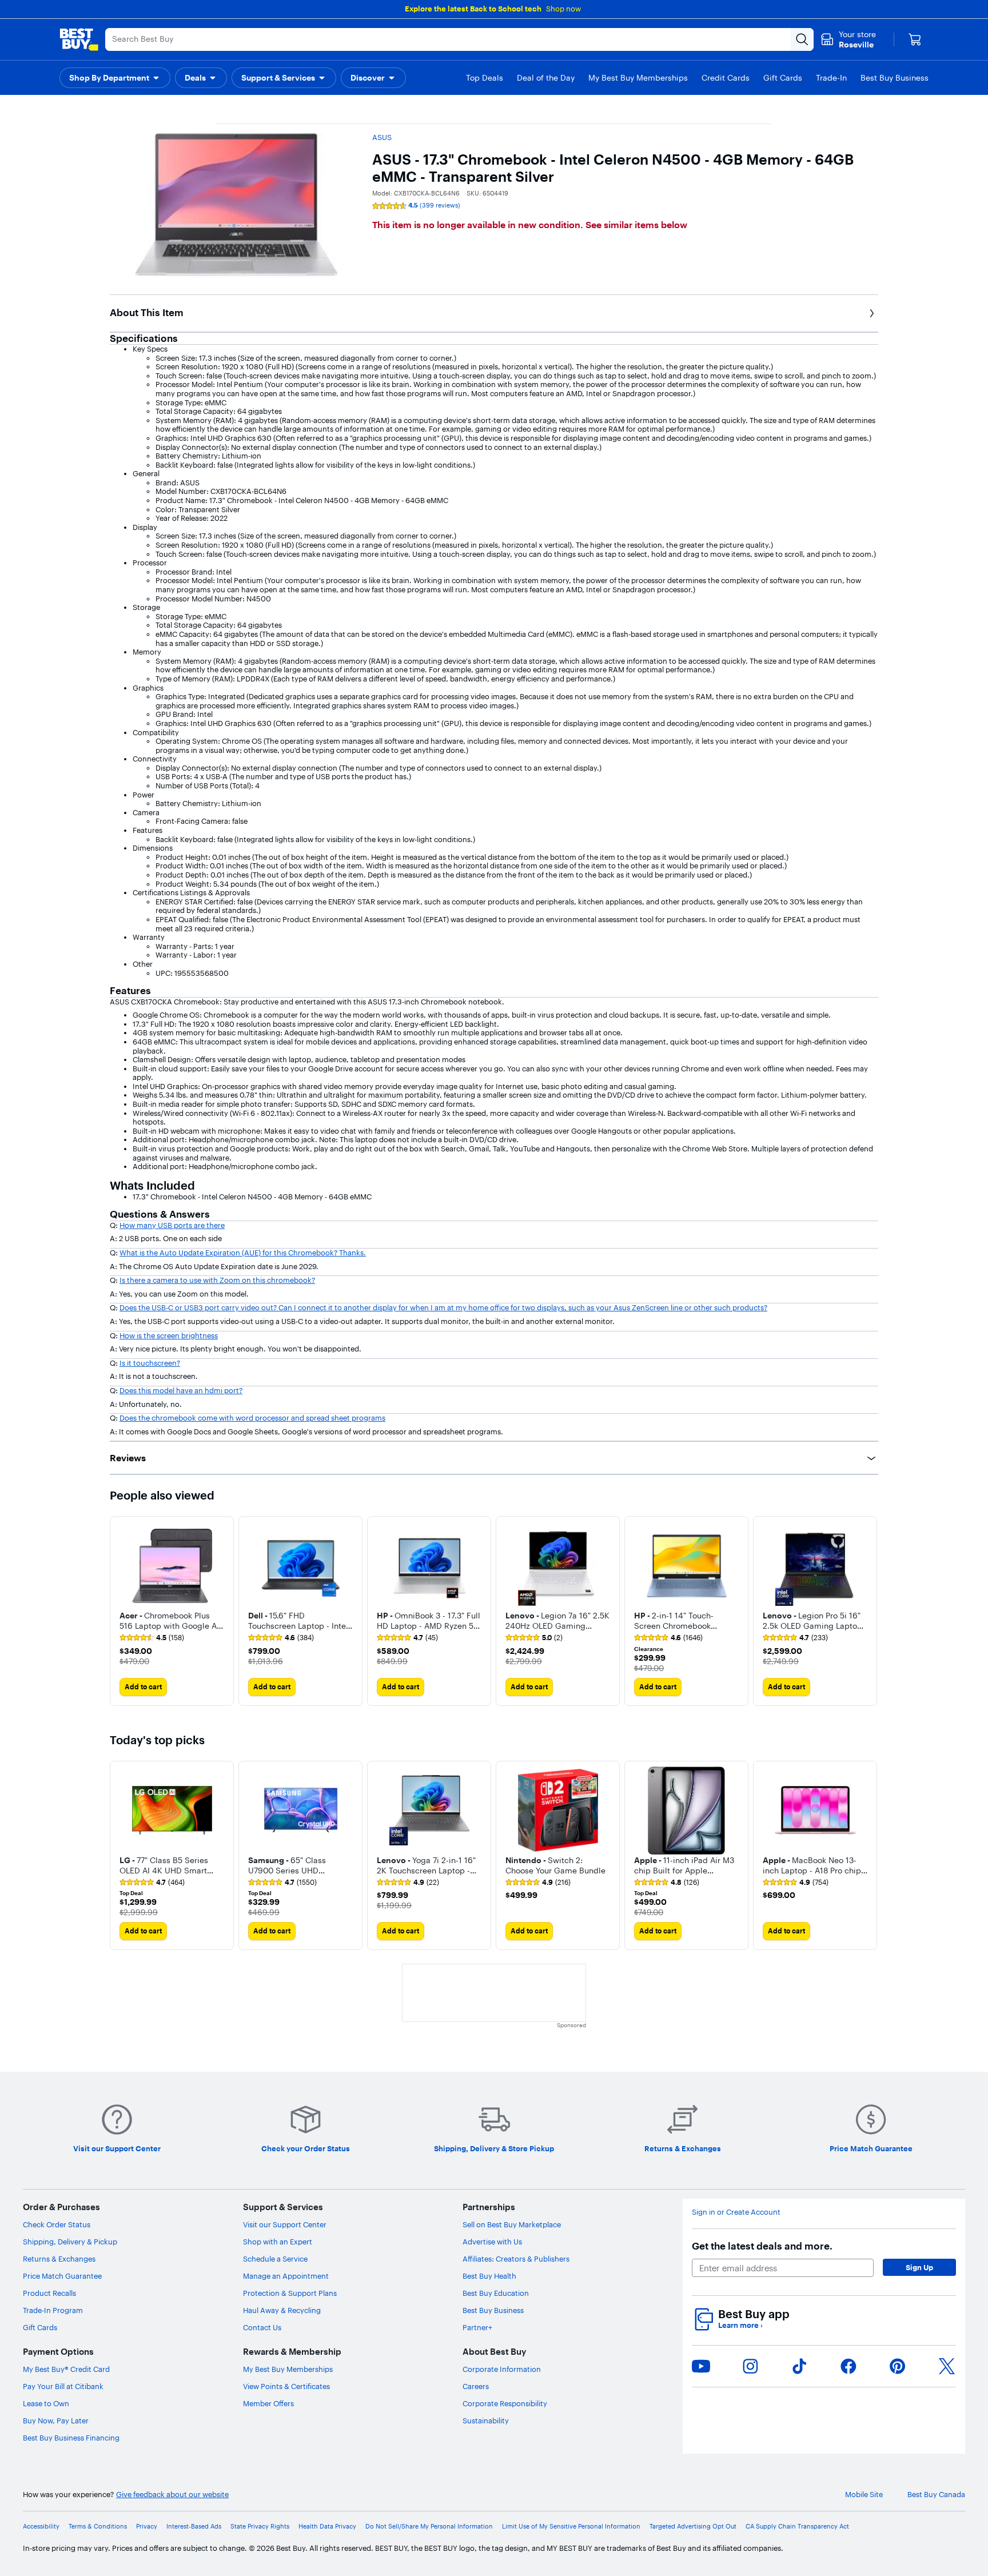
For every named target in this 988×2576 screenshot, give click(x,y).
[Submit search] (802, 39)
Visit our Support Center (285, 2224)
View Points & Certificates (286, 2386)
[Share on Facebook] (848, 2366)
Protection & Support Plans (290, 2293)
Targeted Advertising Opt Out (693, 2527)
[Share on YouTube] (701, 2366)
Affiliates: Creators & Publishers (516, 2259)
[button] (115, 78)
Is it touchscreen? (150, 1363)
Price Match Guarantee (62, 2276)
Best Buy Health (489, 2276)
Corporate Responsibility (505, 2403)
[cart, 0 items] (915, 39)
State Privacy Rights (260, 2527)
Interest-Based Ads (194, 2527)
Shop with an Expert (278, 2242)
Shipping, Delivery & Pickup (70, 2242)
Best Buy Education (496, 2293)
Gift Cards (40, 2327)
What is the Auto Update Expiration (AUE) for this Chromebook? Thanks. (243, 1253)
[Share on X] (947, 2366)
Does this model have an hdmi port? (181, 1390)
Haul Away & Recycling (282, 2310)
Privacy (147, 2527)
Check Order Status (57, 2224)
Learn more (740, 2325)
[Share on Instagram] (750, 2366)
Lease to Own (46, 2403)
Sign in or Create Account (736, 2212)
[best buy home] (79, 39)
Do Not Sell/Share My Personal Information (429, 2527)
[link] (152, 1638)
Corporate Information (502, 2369)
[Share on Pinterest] (898, 2366)
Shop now (563, 9)
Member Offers (268, 2403)
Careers (476, 2386)
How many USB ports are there (172, 1225)
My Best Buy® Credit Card (66, 2369)
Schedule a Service (275, 2259)
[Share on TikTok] (799, 2366)
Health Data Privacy (327, 2527)
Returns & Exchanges (59, 2259)
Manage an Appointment (286, 2276)
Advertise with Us (492, 2242)
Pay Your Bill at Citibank (63, 2386)
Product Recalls (49, 2293)
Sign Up (919, 2267)
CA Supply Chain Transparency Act (797, 2527)
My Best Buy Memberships (288, 2369)
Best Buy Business (493, 2310)
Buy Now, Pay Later (56, 2421)
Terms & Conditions (98, 2527)
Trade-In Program (53, 2310)
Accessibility (41, 2527)
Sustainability (486, 2421)
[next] (869, 1611)
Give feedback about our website (172, 2495)
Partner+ (477, 2327)
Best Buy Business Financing (71, 2438)
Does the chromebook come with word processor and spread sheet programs (252, 1418)
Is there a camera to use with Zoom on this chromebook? (217, 1280)
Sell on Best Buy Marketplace (512, 2224)
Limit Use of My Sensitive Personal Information (571, 2527)
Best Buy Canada (936, 2495)
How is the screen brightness (169, 1335)
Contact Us (262, 2327)
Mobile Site (864, 2495)
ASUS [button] (382, 137)
